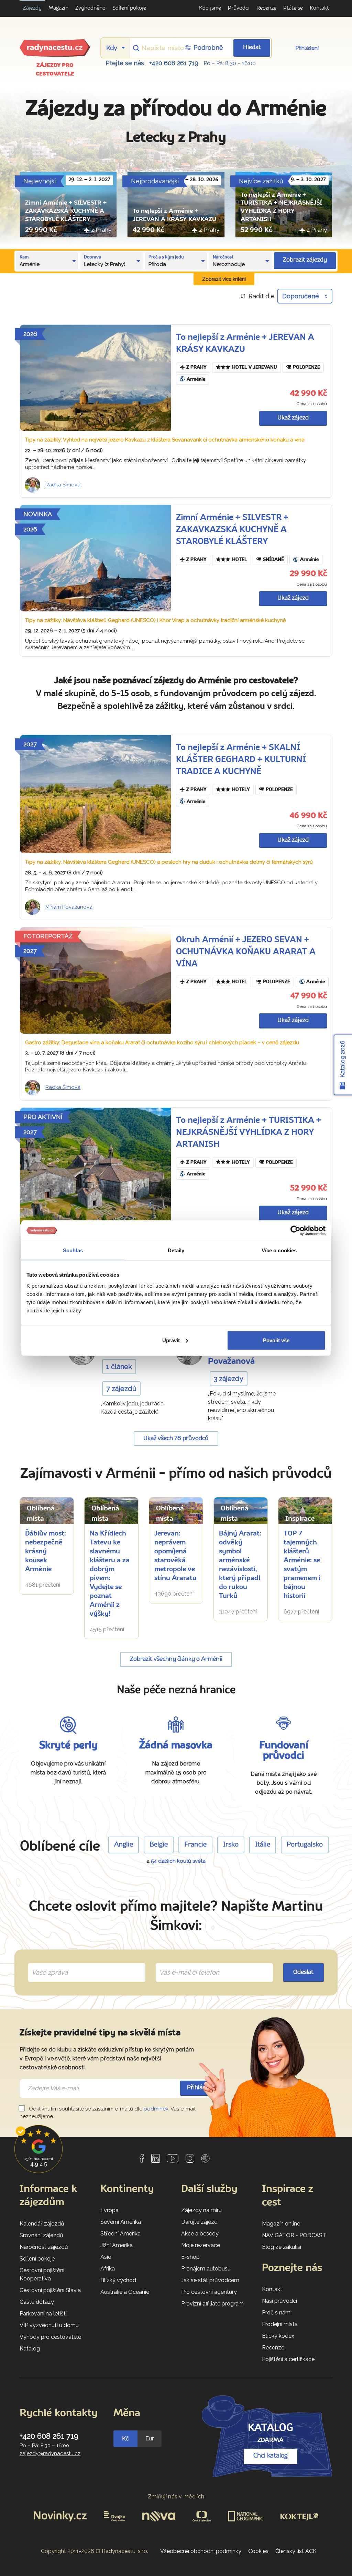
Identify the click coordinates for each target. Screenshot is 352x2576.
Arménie (196, 379)
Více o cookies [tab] (279, 1250)
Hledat (252, 48)
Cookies (258, 2551)
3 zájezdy (229, 1379)
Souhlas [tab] (73, 1250)
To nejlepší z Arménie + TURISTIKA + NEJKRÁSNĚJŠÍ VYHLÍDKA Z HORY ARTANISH (249, 1133)
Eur (150, 2439)
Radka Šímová (63, 485)
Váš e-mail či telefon (184, 1965)
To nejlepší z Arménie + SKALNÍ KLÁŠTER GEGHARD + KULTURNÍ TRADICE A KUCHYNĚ (241, 760)
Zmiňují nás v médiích (176, 2497)
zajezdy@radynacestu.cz (50, 2453)
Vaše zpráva (47, 1965)
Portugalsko (305, 1845)
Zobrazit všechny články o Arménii (176, 1659)
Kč (125, 2439)
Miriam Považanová (69, 907)
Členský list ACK (296, 2551)
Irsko (231, 1845)
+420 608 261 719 (174, 63)
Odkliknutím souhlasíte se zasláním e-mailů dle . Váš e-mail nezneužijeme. (108, 2113)
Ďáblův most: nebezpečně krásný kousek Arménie (46, 1552)
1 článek (119, 1367)
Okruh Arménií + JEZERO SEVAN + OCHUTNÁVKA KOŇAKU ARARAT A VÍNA (246, 952)
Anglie (124, 1845)
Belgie (159, 1845)
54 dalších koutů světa (178, 1861)
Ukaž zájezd (293, 418)
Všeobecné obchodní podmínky (201, 2551)
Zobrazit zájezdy (305, 260)
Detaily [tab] (176, 1250)
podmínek (156, 2109)
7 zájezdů (121, 1389)
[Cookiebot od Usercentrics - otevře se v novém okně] (295, 1231)
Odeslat (303, 1972)
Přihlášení (307, 48)
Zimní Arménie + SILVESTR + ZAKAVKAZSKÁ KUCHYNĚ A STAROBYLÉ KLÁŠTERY (66, 211)
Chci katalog (271, 2456)
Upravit (171, 1340)
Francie (195, 1845)
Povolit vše (276, 1340)
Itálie (263, 1845)
